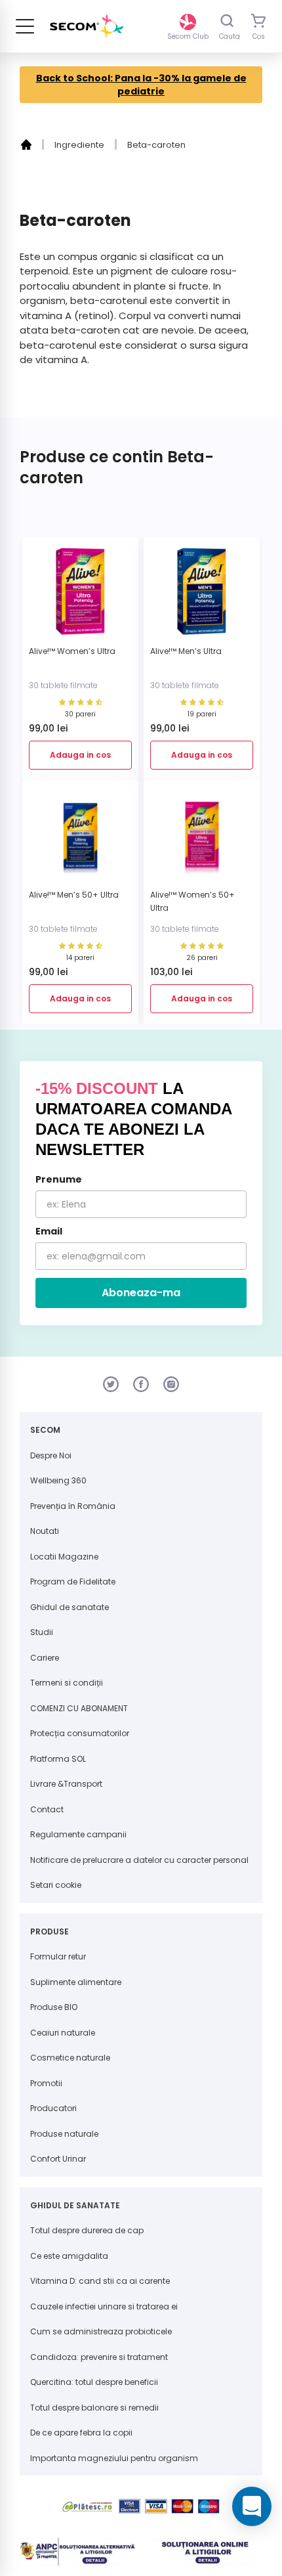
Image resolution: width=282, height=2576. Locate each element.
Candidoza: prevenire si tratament (99, 2357)
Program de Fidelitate (73, 1582)
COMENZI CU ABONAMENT (79, 1708)
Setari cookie (56, 1885)
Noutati (45, 1531)
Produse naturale (64, 2134)
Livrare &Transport (66, 1784)
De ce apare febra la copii (81, 2433)
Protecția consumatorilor (80, 1733)
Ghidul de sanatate (70, 1607)
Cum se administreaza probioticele (101, 2331)
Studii (42, 1632)
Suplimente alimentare (76, 1982)
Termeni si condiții (67, 1683)
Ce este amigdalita (69, 2256)
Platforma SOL (58, 1759)
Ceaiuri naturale (63, 2033)
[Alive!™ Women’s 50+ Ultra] (202, 840)
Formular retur (58, 1956)
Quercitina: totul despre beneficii (94, 2382)
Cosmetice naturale (70, 2058)
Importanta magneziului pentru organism (114, 2458)
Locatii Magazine (64, 1557)
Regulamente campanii (78, 1834)
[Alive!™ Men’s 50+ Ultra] (80, 840)
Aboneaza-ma (141, 1293)
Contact (47, 1809)
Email (49, 1231)
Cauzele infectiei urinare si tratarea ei (104, 2306)
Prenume (59, 1179)
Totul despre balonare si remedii (94, 2408)
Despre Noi (51, 1455)
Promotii (46, 2083)
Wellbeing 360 (58, 1480)
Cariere (45, 1658)
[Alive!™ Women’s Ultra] (80, 597)
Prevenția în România (73, 1506)
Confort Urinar (58, 2159)
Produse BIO (54, 2007)
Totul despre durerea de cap (87, 2230)
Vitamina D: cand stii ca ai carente (100, 2281)
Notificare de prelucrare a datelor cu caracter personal (139, 1860)
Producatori (53, 2108)
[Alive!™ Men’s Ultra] (202, 597)
